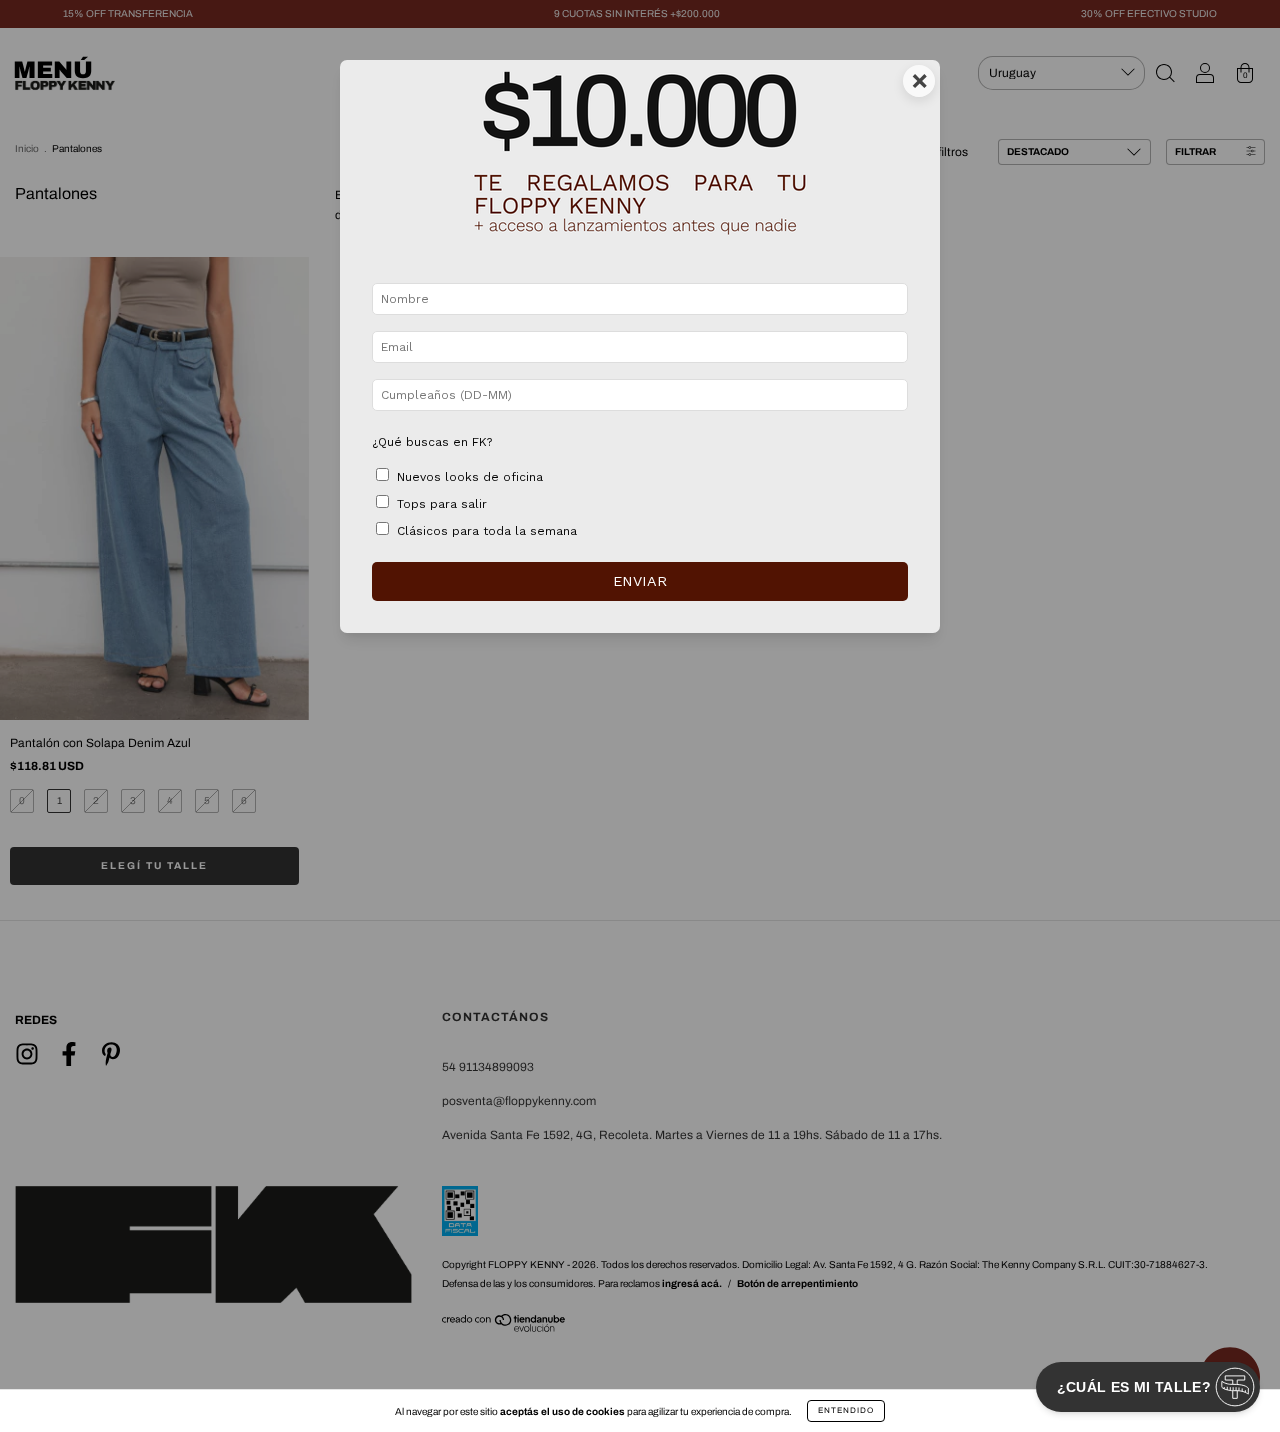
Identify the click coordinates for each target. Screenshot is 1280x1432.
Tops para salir (442, 504)
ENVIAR (640, 581)
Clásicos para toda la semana (487, 531)
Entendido (846, 1410)
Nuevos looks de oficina (470, 477)
